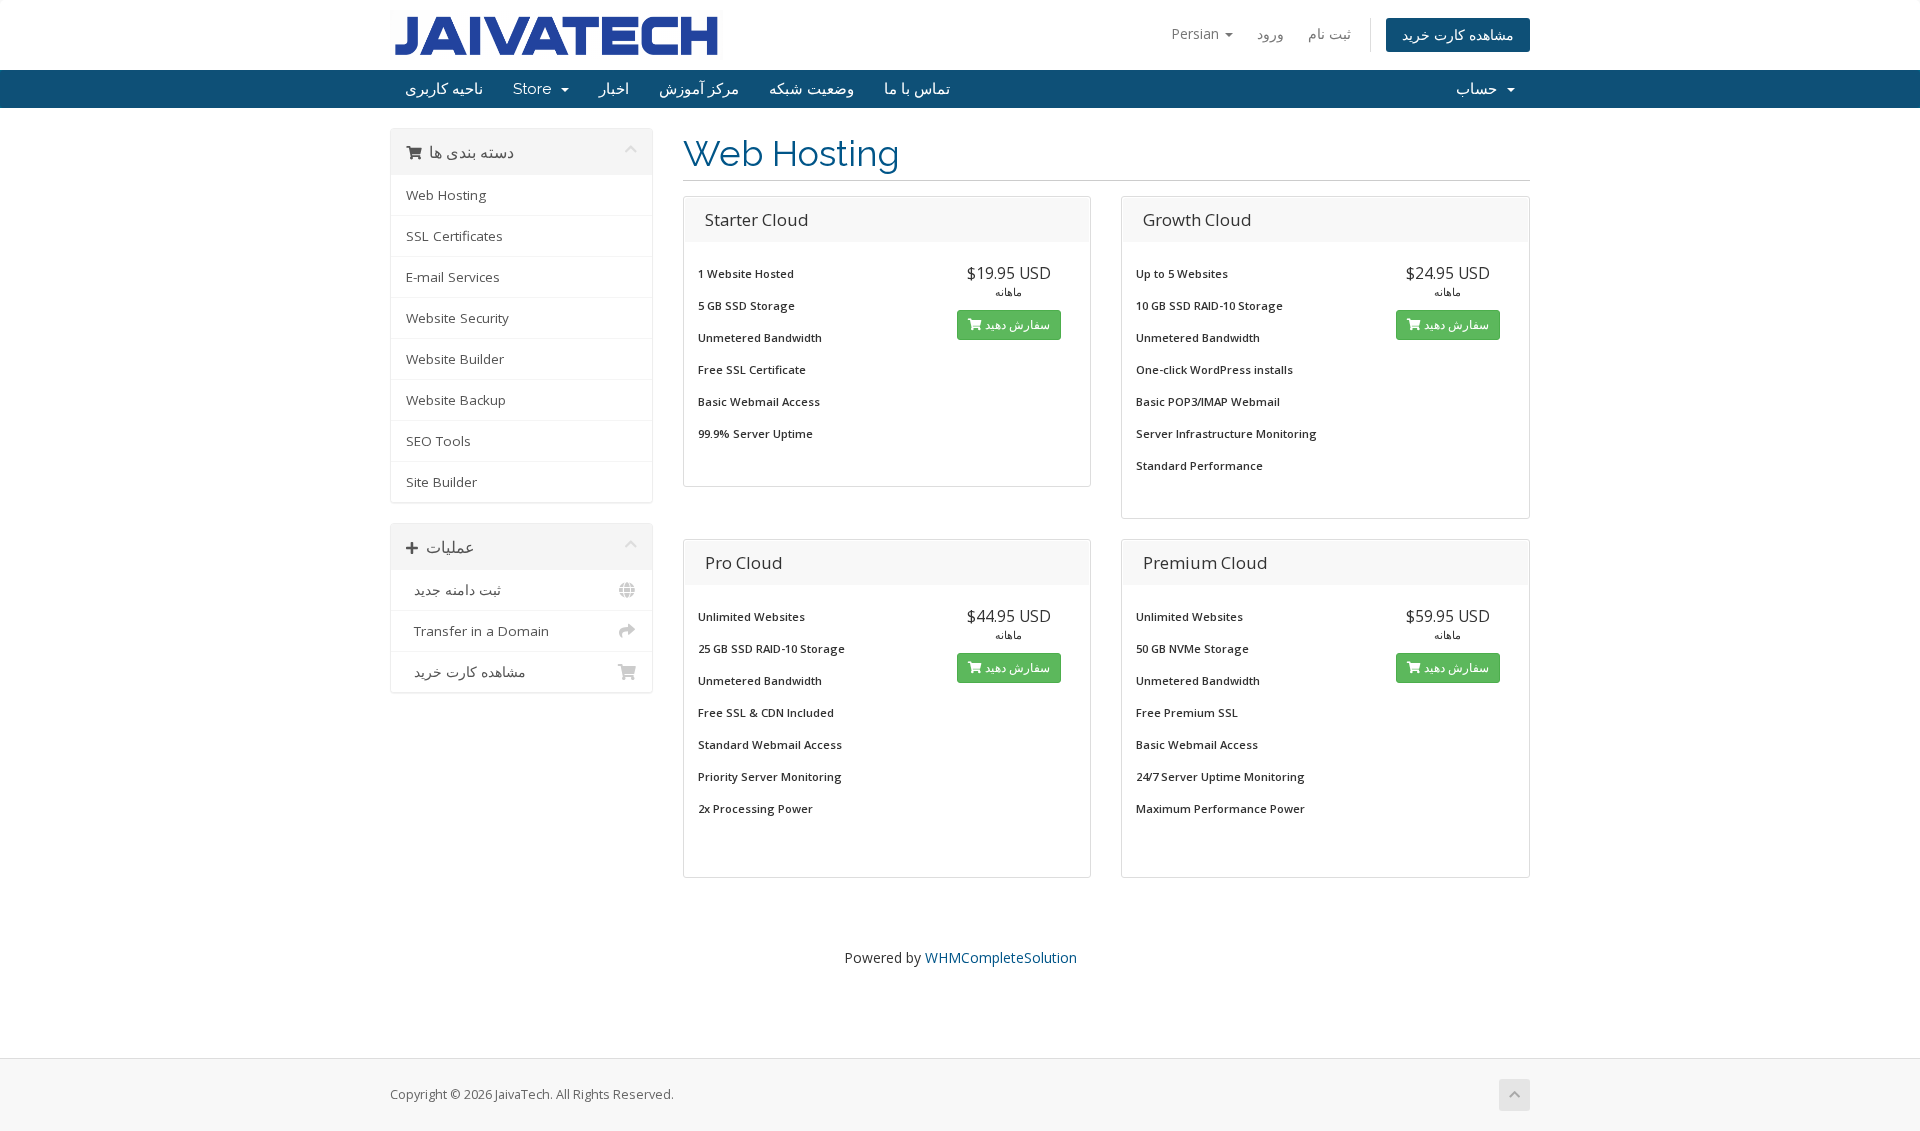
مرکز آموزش (699, 89)
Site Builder (441, 482)
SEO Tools (438, 441)
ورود (1270, 33)
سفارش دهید (1016, 324)
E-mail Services (453, 277)
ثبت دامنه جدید (453, 590)
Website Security (457, 318)
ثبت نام (1329, 33)
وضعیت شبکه (811, 89)
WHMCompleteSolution (1001, 957)
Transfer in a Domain (477, 631)
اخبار (614, 89)
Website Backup (456, 400)
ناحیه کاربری (444, 89)
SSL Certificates (454, 236)
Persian (1197, 33)
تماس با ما (917, 89)
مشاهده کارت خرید (1458, 34)
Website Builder (455, 359)
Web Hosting (446, 195)
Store (536, 89)
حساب (1480, 89)
